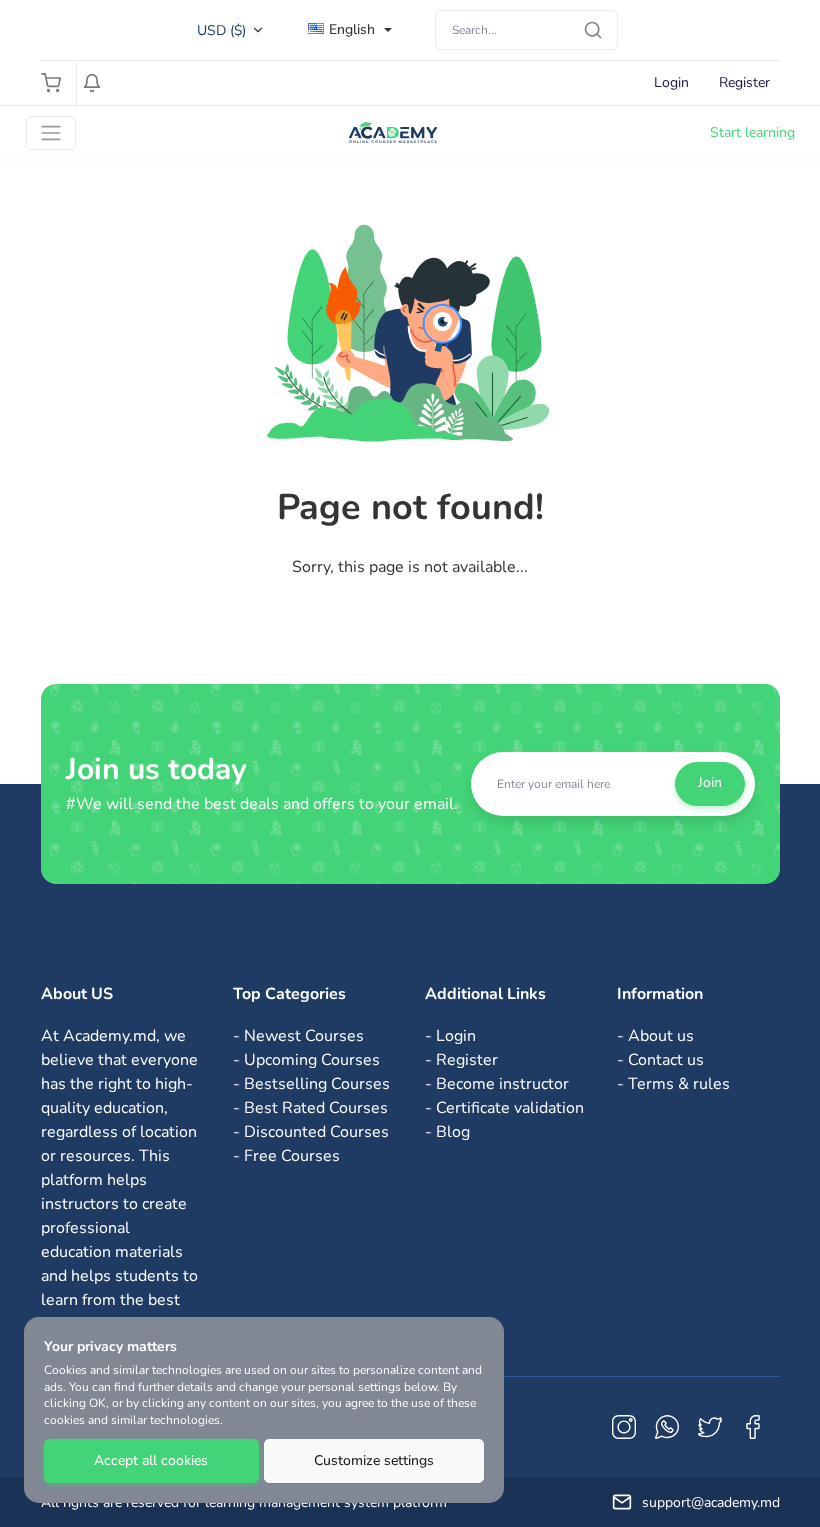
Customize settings (374, 1460)
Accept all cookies (151, 1460)
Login (671, 82)
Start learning (752, 132)
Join (710, 782)
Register (744, 82)
